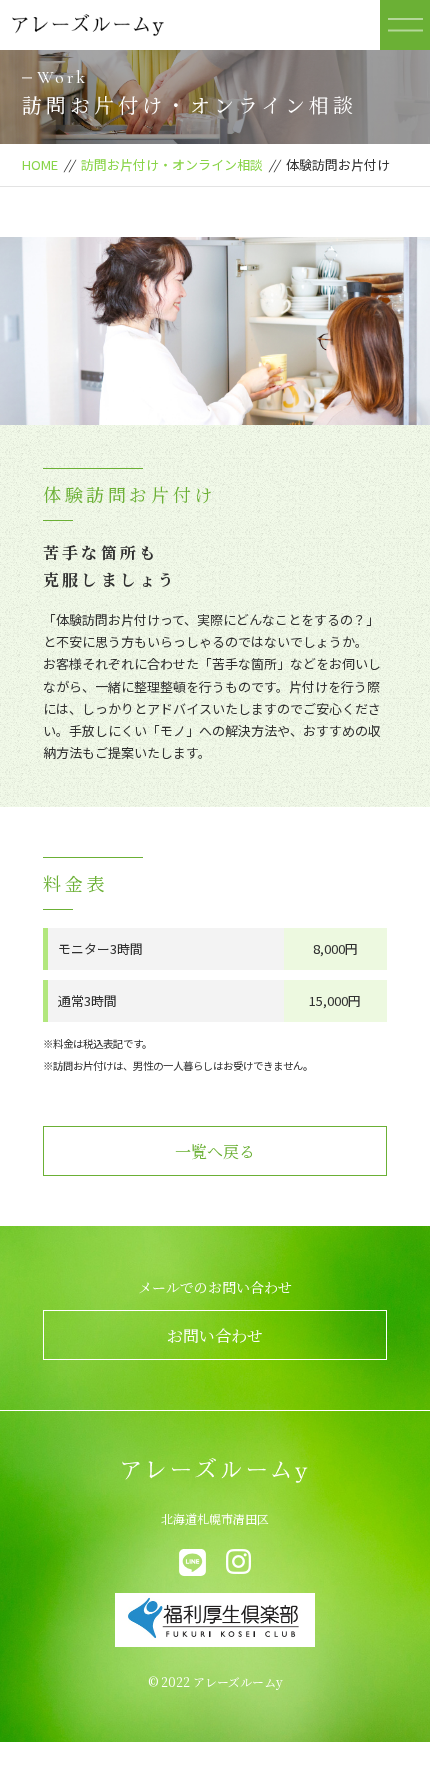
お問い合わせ (215, 1335)
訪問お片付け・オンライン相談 (172, 164)
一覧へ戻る (215, 1151)
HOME (40, 164)
